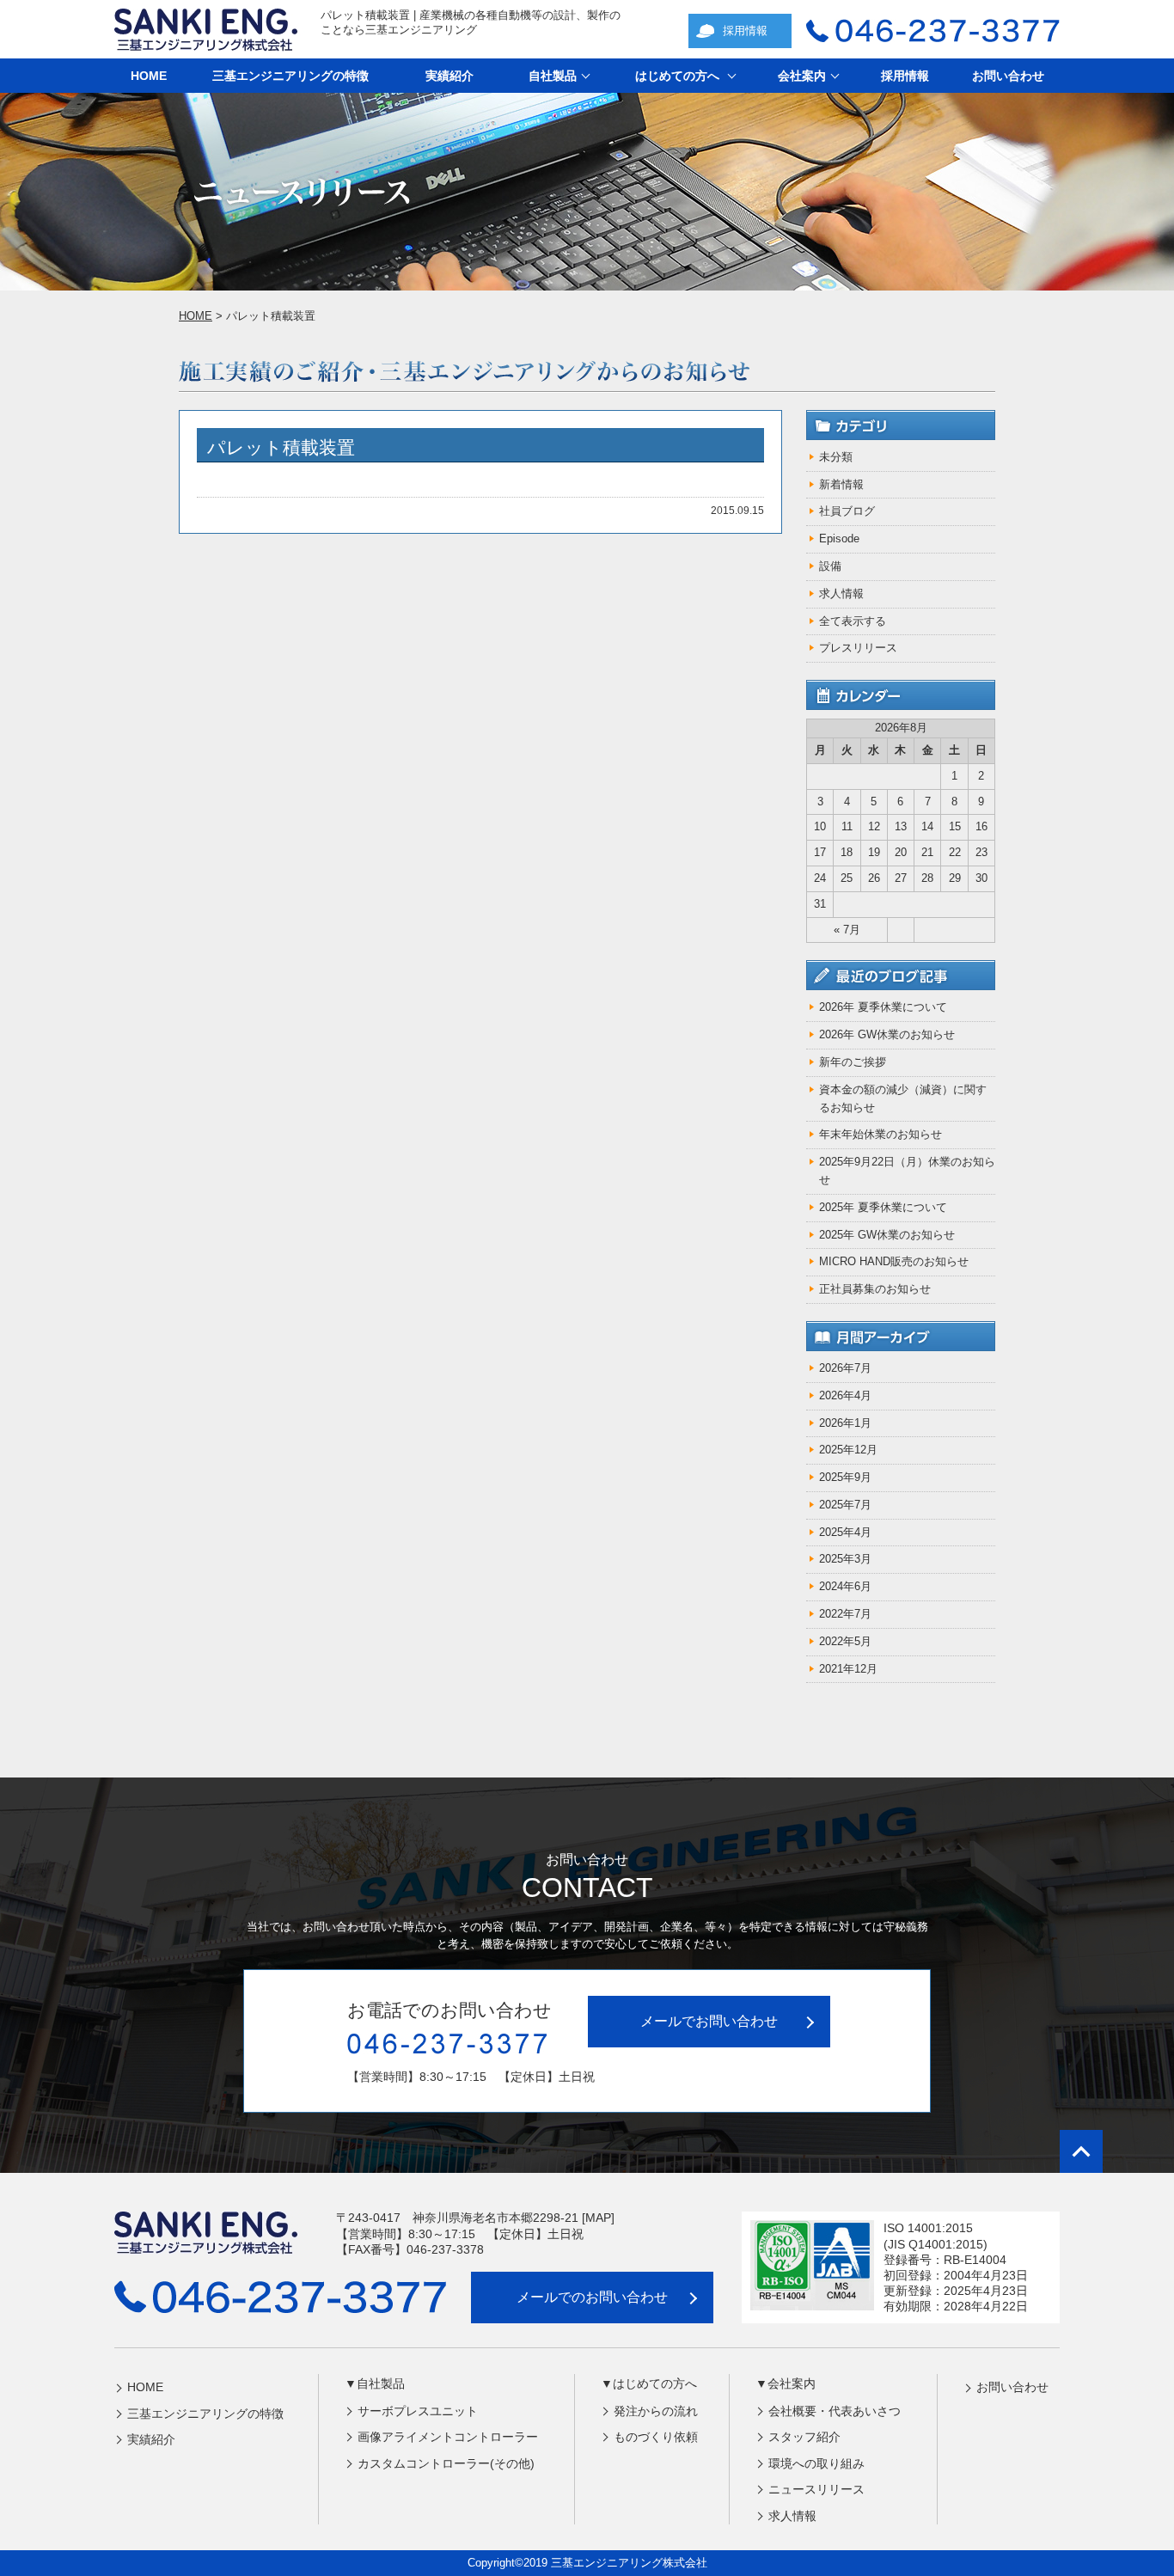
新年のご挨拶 (853, 1062)
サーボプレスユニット (418, 2411)
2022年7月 (845, 1614)
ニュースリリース (816, 2489)
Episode (839, 538)
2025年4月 (845, 1532)
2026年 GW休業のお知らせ (887, 1034)
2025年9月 (845, 1477)
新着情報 (841, 484)
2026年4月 (845, 1395)
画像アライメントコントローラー (448, 2437)
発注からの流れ (656, 2411)
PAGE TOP (1081, 2151)
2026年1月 (845, 1423)
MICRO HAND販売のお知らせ (894, 1261)
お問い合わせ (1008, 76)
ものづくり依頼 (656, 2437)
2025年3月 (845, 1559)
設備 (830, 566)
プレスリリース (858, 648)
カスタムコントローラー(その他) (446, 2463)
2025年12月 (848, 1450)
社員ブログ (847, 511)
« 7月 (847, 930)
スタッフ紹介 (804, 2437)
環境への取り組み (816, 2463)
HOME (149, 76)
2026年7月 (845, 1368)
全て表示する (853, 621)
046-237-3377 (933, 31)
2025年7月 (845, 1505)
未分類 (836, 457)
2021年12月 (848, 1669)
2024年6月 (845, 1586)
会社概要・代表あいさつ (835, 2411)
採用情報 (745, 31)
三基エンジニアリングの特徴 (290, 76)
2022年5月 (845, 1641)
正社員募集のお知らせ (875, 1289)
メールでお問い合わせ (709, 2021)
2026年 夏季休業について (883, 1007)
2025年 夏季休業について (883, 1207)
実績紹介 (449, 76)
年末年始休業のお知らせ (880, 1134)
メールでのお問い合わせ (592, 2297)
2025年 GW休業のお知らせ (887, 1235)
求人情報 (841, 594)
